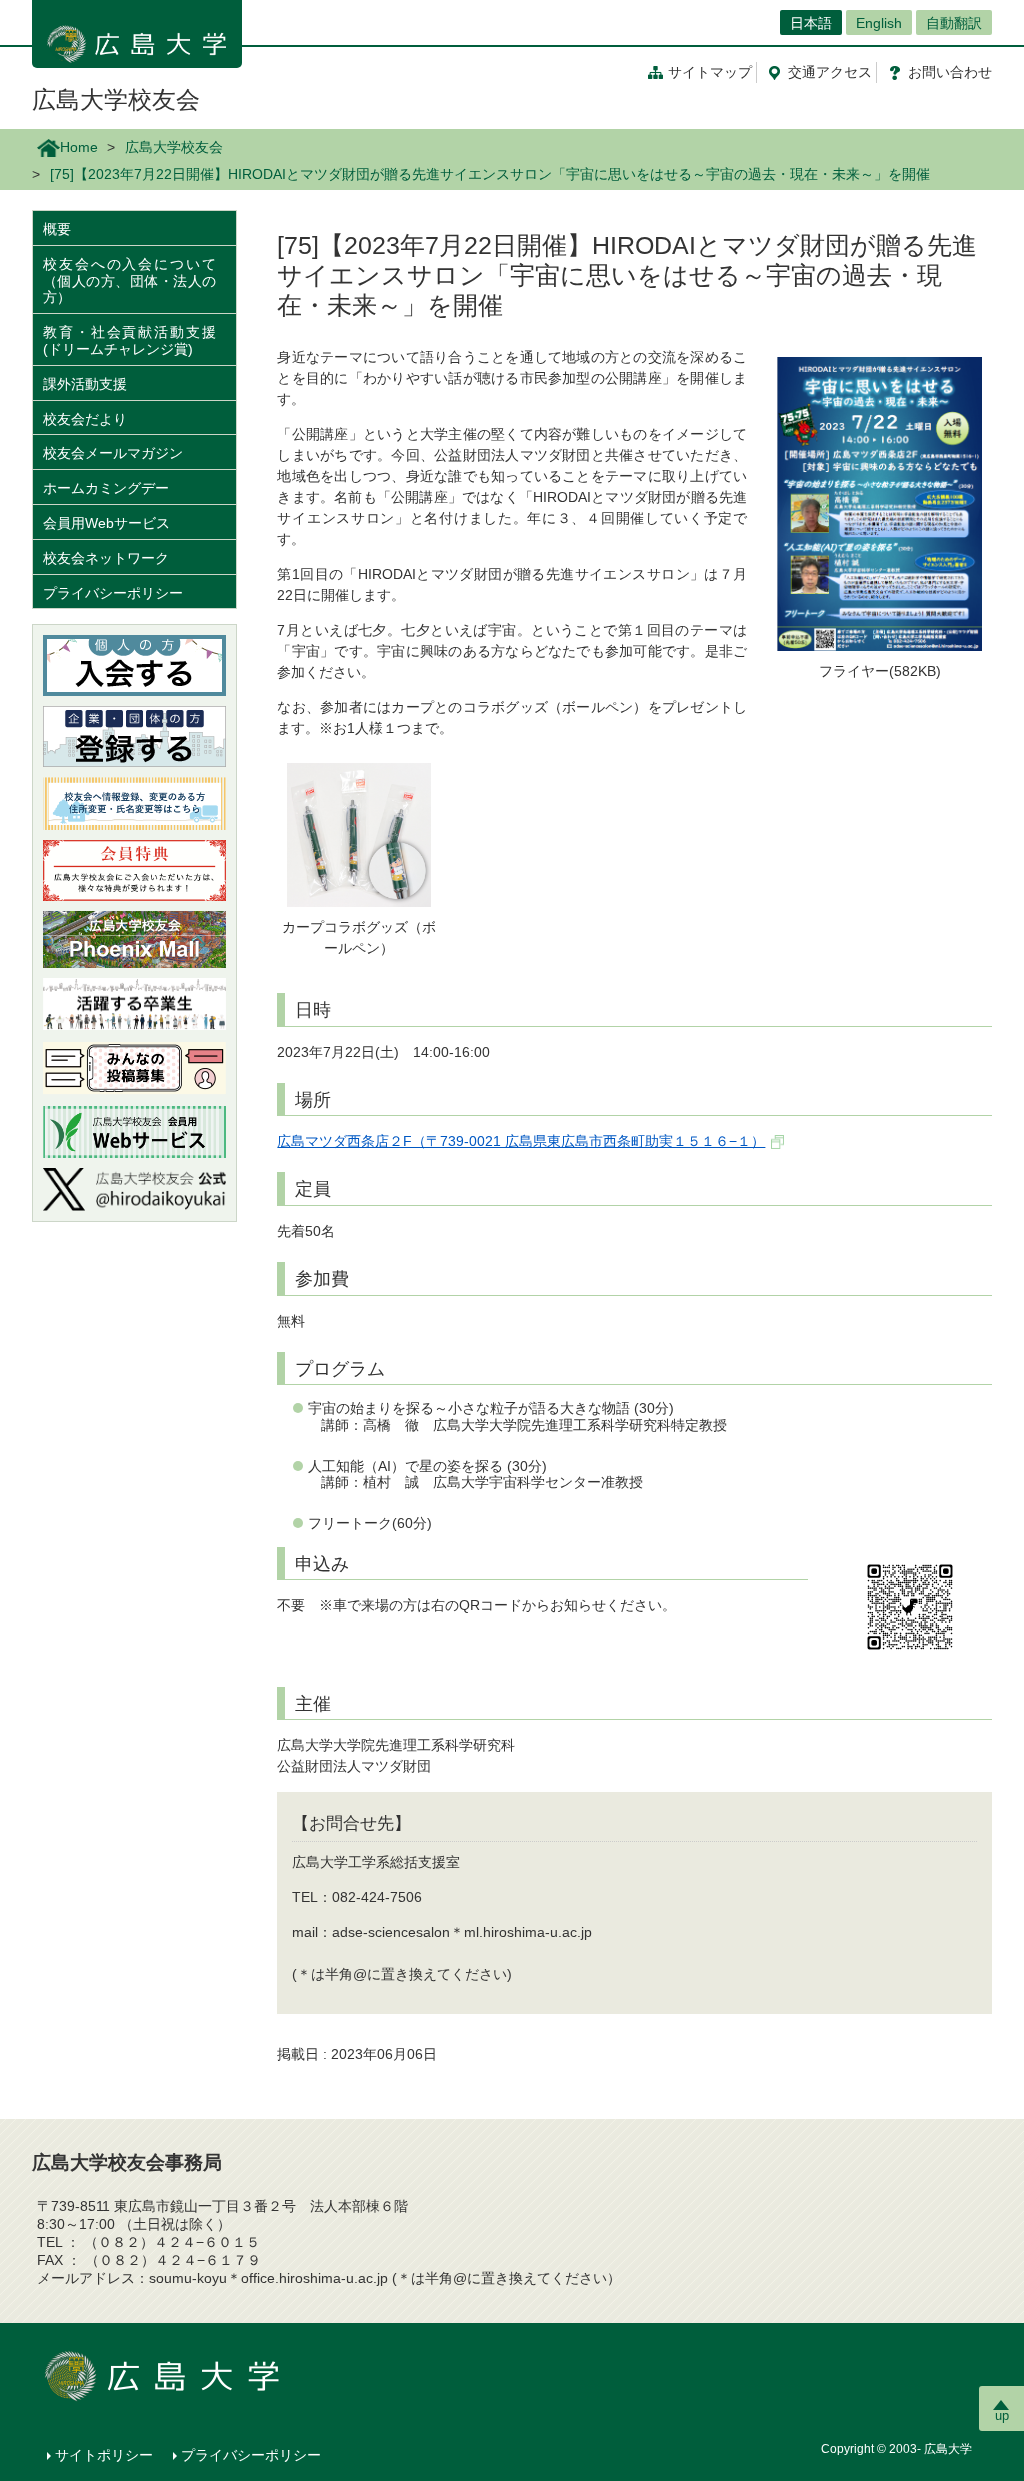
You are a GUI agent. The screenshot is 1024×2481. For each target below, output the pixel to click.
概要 (57, 229)
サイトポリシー (104, 2455)
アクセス (830, 72)
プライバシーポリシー (113, 593)
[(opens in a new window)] (134, 1189)
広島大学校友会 (116, 99)
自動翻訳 (954, 23)
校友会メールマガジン (113, 453)
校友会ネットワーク (106, 558)
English (879, 23)
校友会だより (85, 419)
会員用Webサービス (106, 523)
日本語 (811, 23)
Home (79, 147)
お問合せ (950, 72)
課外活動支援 (85, 384)
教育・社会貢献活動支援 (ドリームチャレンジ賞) (129, 340)
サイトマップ (710, 72)
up (1002, 2415)
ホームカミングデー (113, 488)
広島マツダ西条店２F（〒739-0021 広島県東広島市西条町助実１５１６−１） (521, 1141)
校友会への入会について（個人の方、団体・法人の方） (129, 281)
